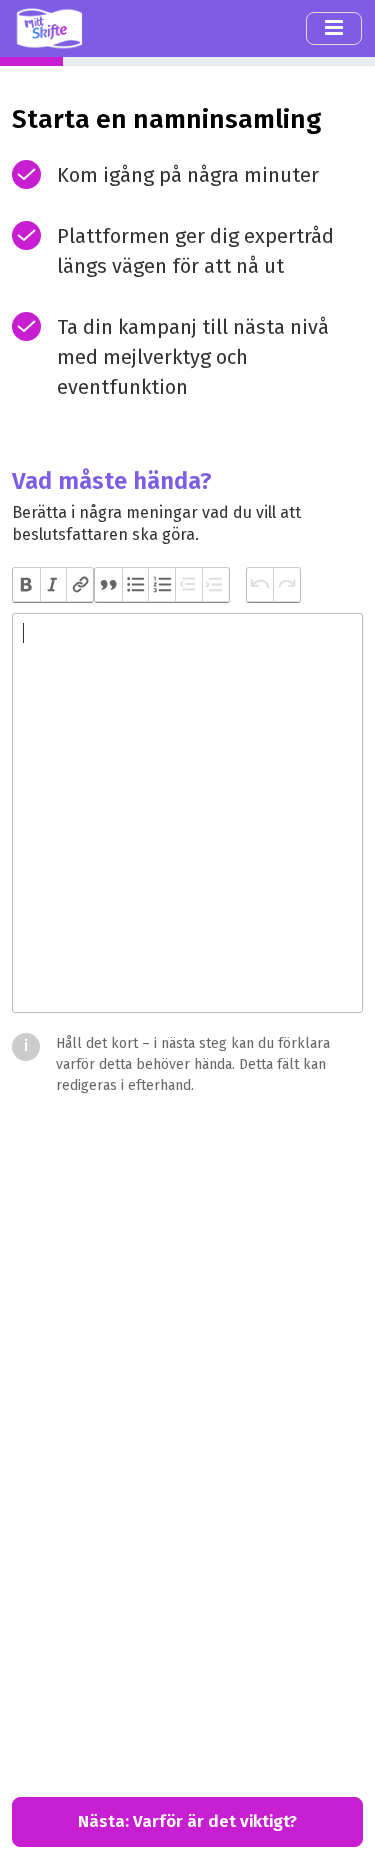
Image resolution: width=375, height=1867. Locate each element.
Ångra (260, 585)
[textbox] (187, 813)
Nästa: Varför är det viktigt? (187, 1821)
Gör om (286, 585)
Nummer (161, 585)
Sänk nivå (188, 585)
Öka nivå (215, 585)
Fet (26, 585)
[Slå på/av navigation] (334, 28)
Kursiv (53, 585)
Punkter (135, 585)
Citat (108, 585)
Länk (79, 585)
